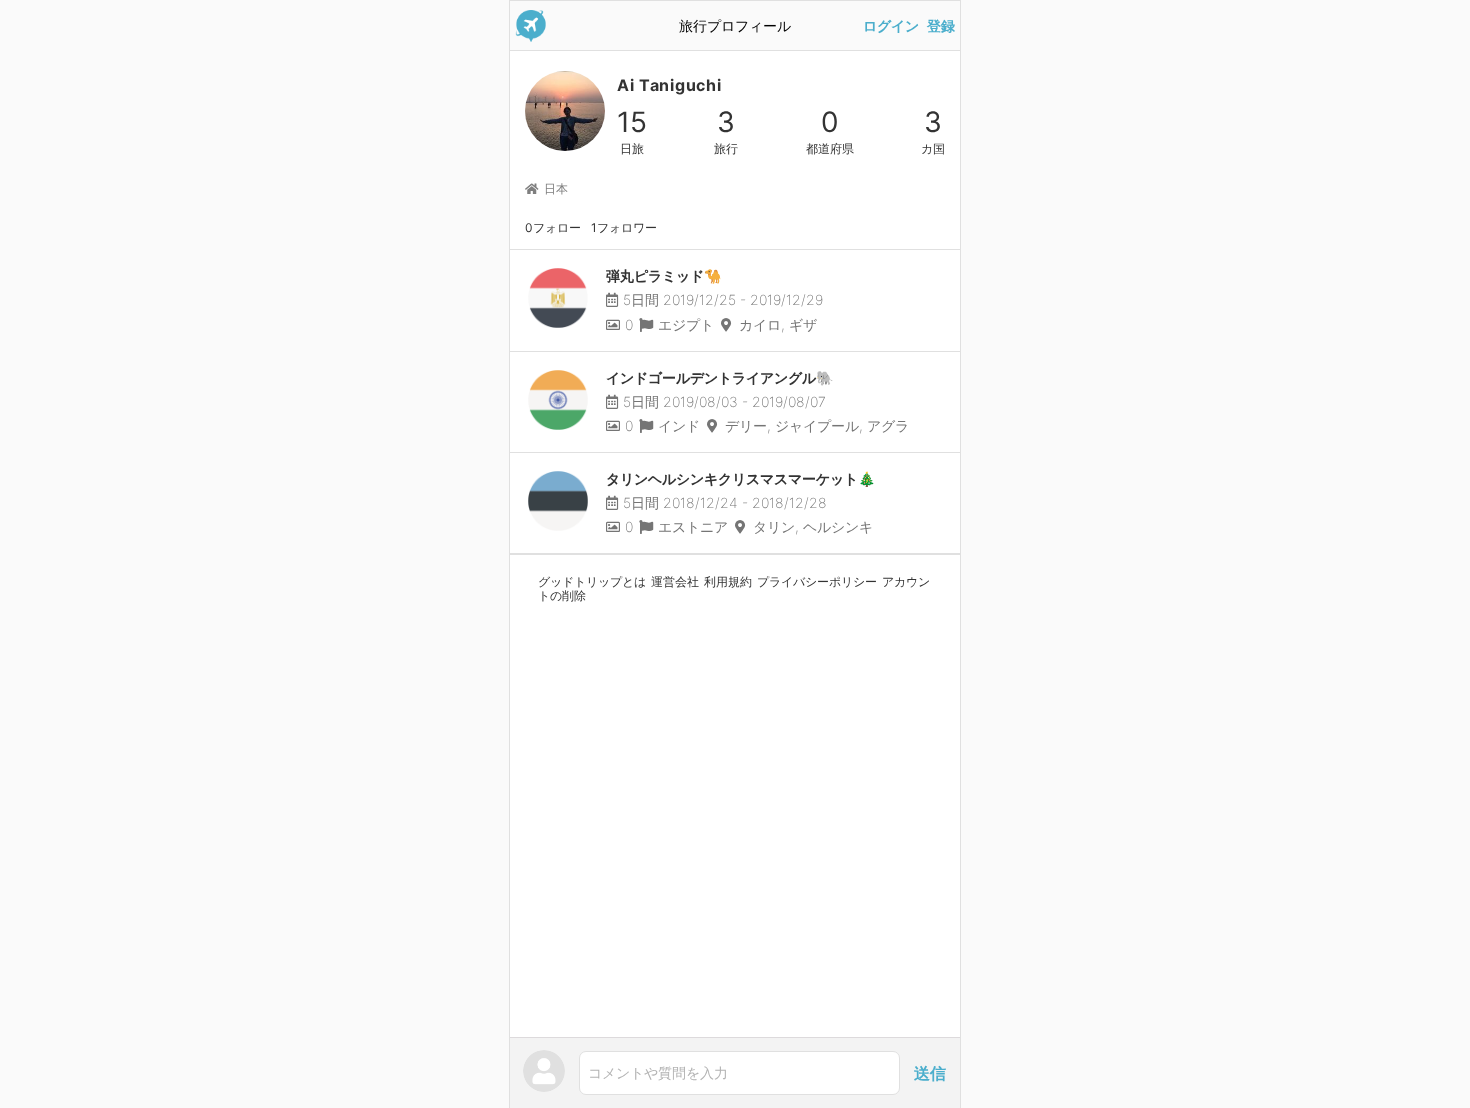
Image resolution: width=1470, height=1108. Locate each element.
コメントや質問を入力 (658, 1072)
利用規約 (728, 581)
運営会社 (675, 581)
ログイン (891, 26)
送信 (930, 1073)
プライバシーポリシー (817, 581)
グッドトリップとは (592, 581)
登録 (941, 26)
